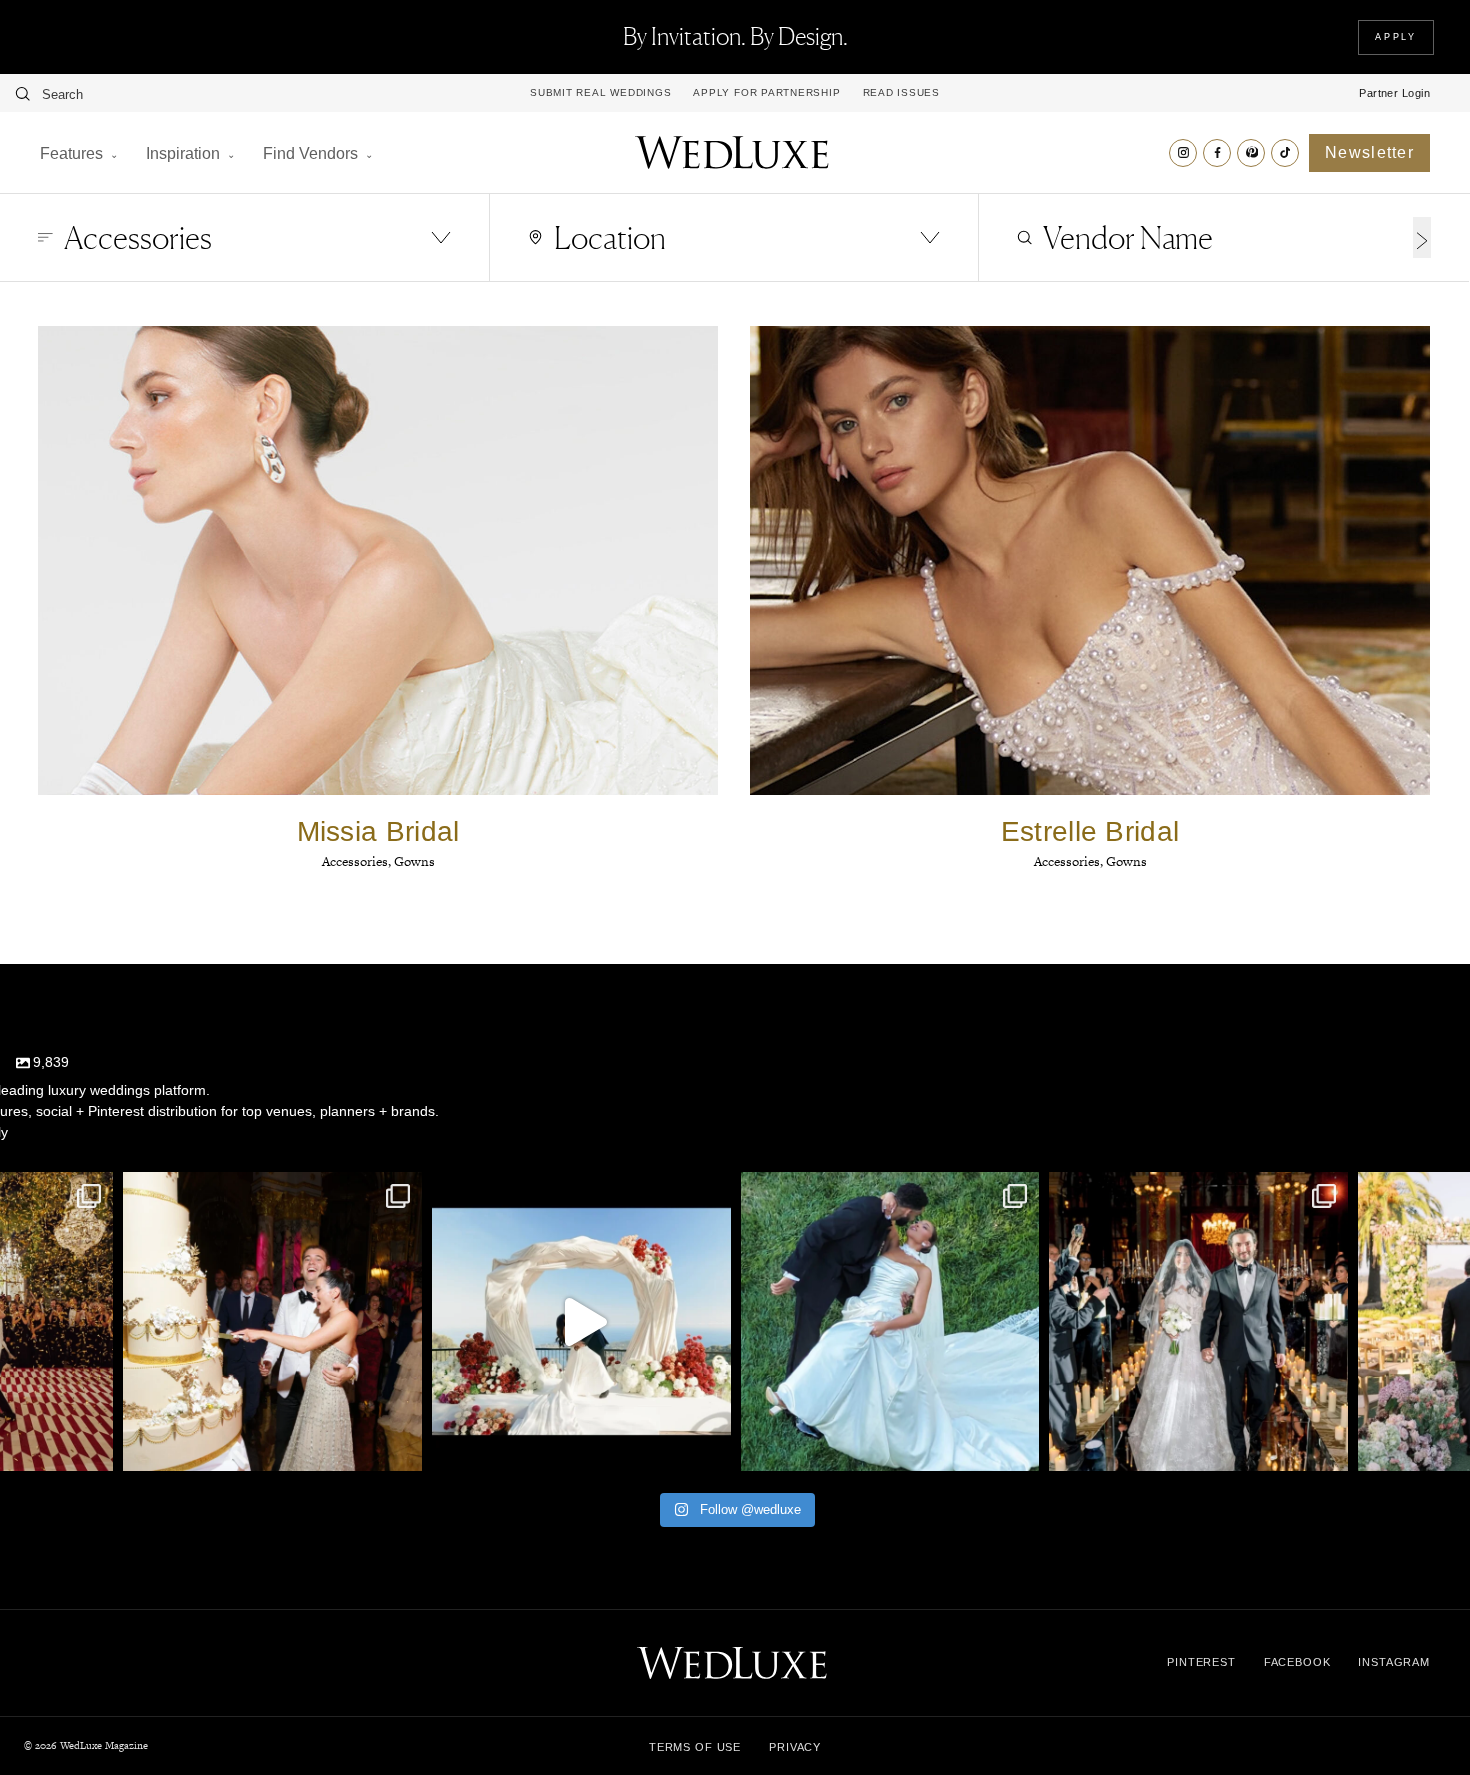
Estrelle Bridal (1090, 831)
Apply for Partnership (766, 93)
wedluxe (270, 1191)
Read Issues (901, 93)
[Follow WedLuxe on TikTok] (1285, 153)
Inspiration (183, 153)
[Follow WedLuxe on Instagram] (1183, 153)
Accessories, (358, 861)
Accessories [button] (138, 237)
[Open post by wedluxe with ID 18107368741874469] (581, 1321)
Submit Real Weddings (600, 93)
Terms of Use (695, 1747)
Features (71, 153)
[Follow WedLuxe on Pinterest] (1251, 153)
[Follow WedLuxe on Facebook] (1217, 153)
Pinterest (1201, 1662)
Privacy (795, 1747)
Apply (1396, 37)
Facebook (1297, 1662)
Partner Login (1394, 93)
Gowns (414, 861)
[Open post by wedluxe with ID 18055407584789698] (272, 1321)
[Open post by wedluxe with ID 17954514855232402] (890, 1321)
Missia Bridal (378, 831)
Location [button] (610, 237)
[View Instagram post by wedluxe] (93, 1446)
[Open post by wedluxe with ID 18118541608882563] (1198, 1321)
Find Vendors (310, 153)
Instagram (1394, 1662)
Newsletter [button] (1369, 152)
